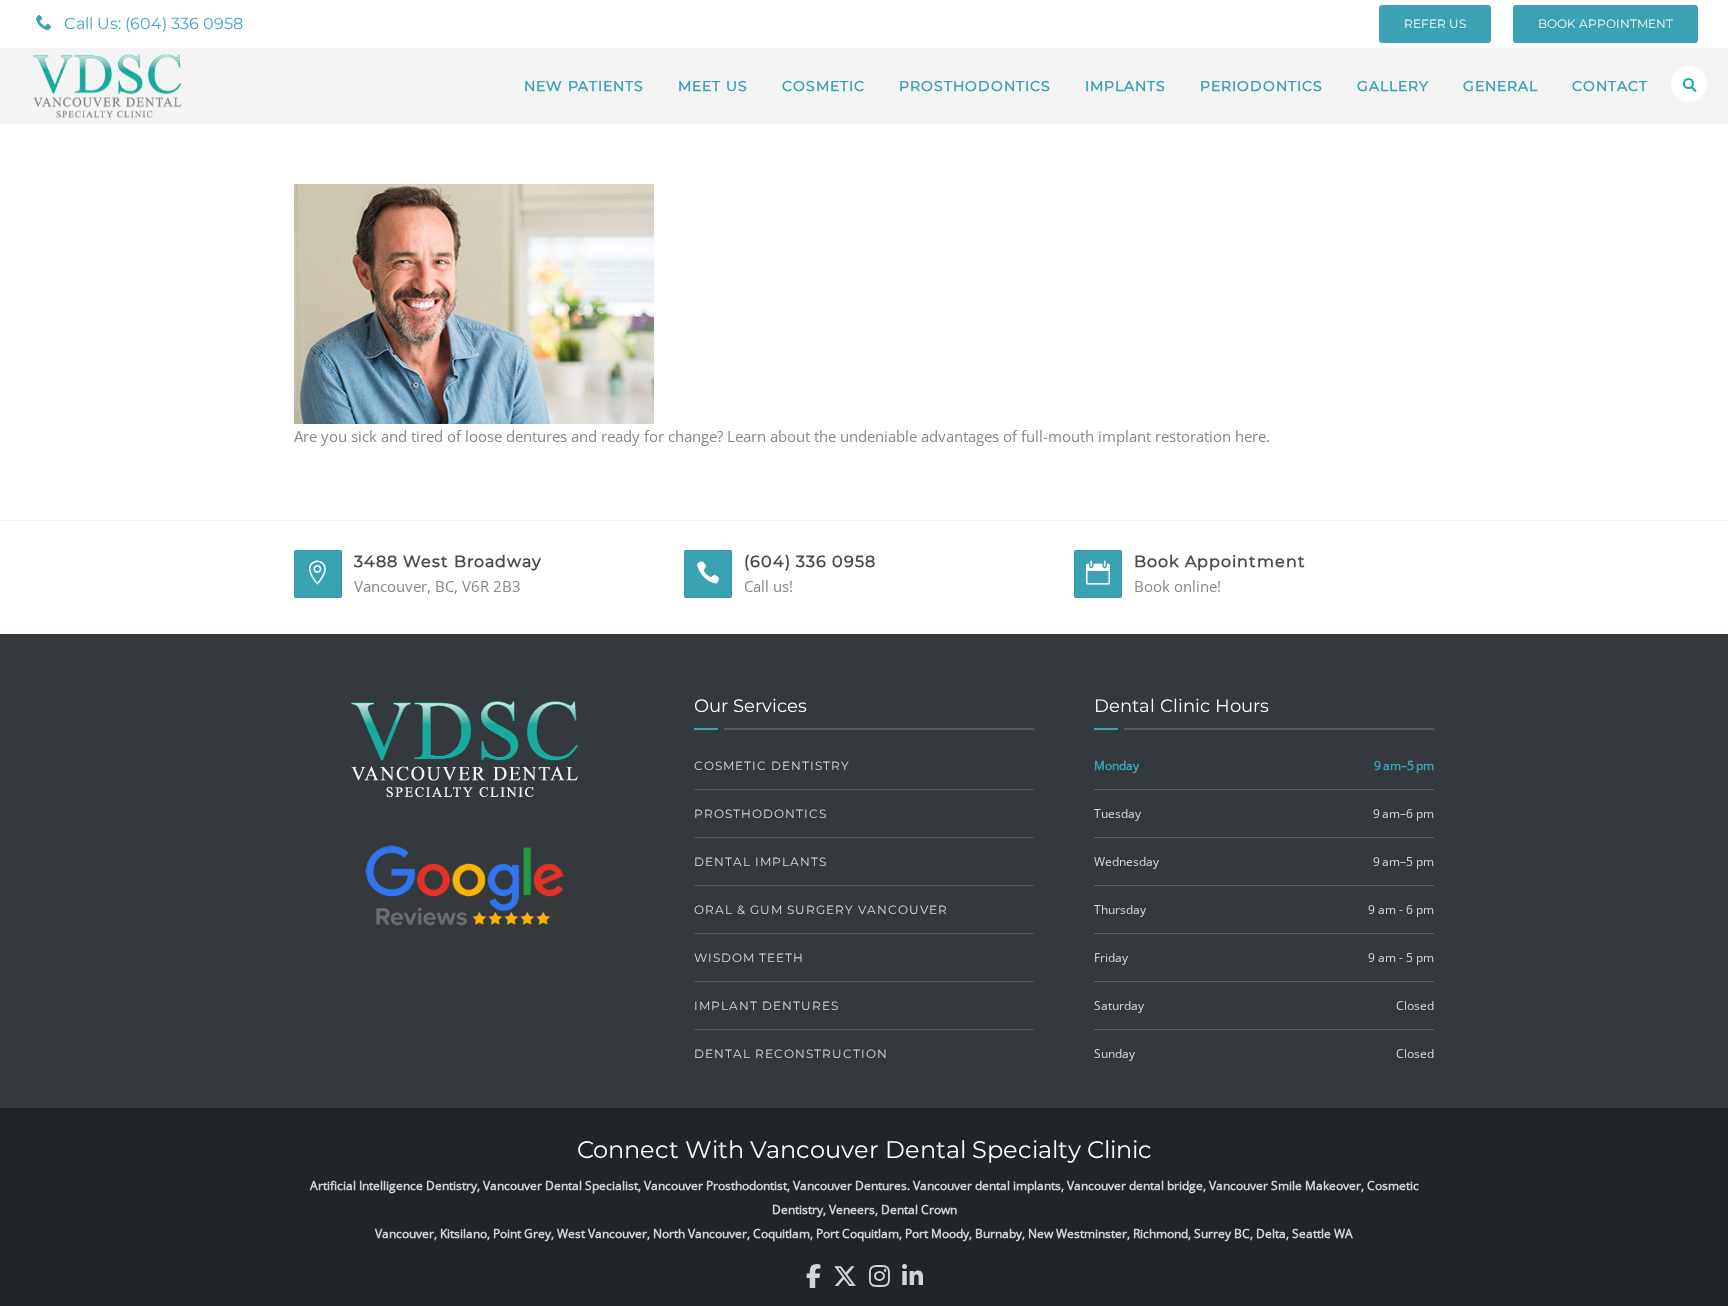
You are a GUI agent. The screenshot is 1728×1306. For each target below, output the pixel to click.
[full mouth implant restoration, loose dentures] (474, 302)
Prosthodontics (975, 86)
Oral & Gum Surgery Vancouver (821, 909)
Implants (1125, 86)
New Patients (584, 86)
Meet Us (713, 86)
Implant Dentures (766, 1005)
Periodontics (1261, 86)
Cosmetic (823, 86)
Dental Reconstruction (791, 1053)
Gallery (1393, 86)
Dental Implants (760, 861)
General (1500, 86)
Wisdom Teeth (749, 957)
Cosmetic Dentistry (772, 765)
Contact (1610, 86)
